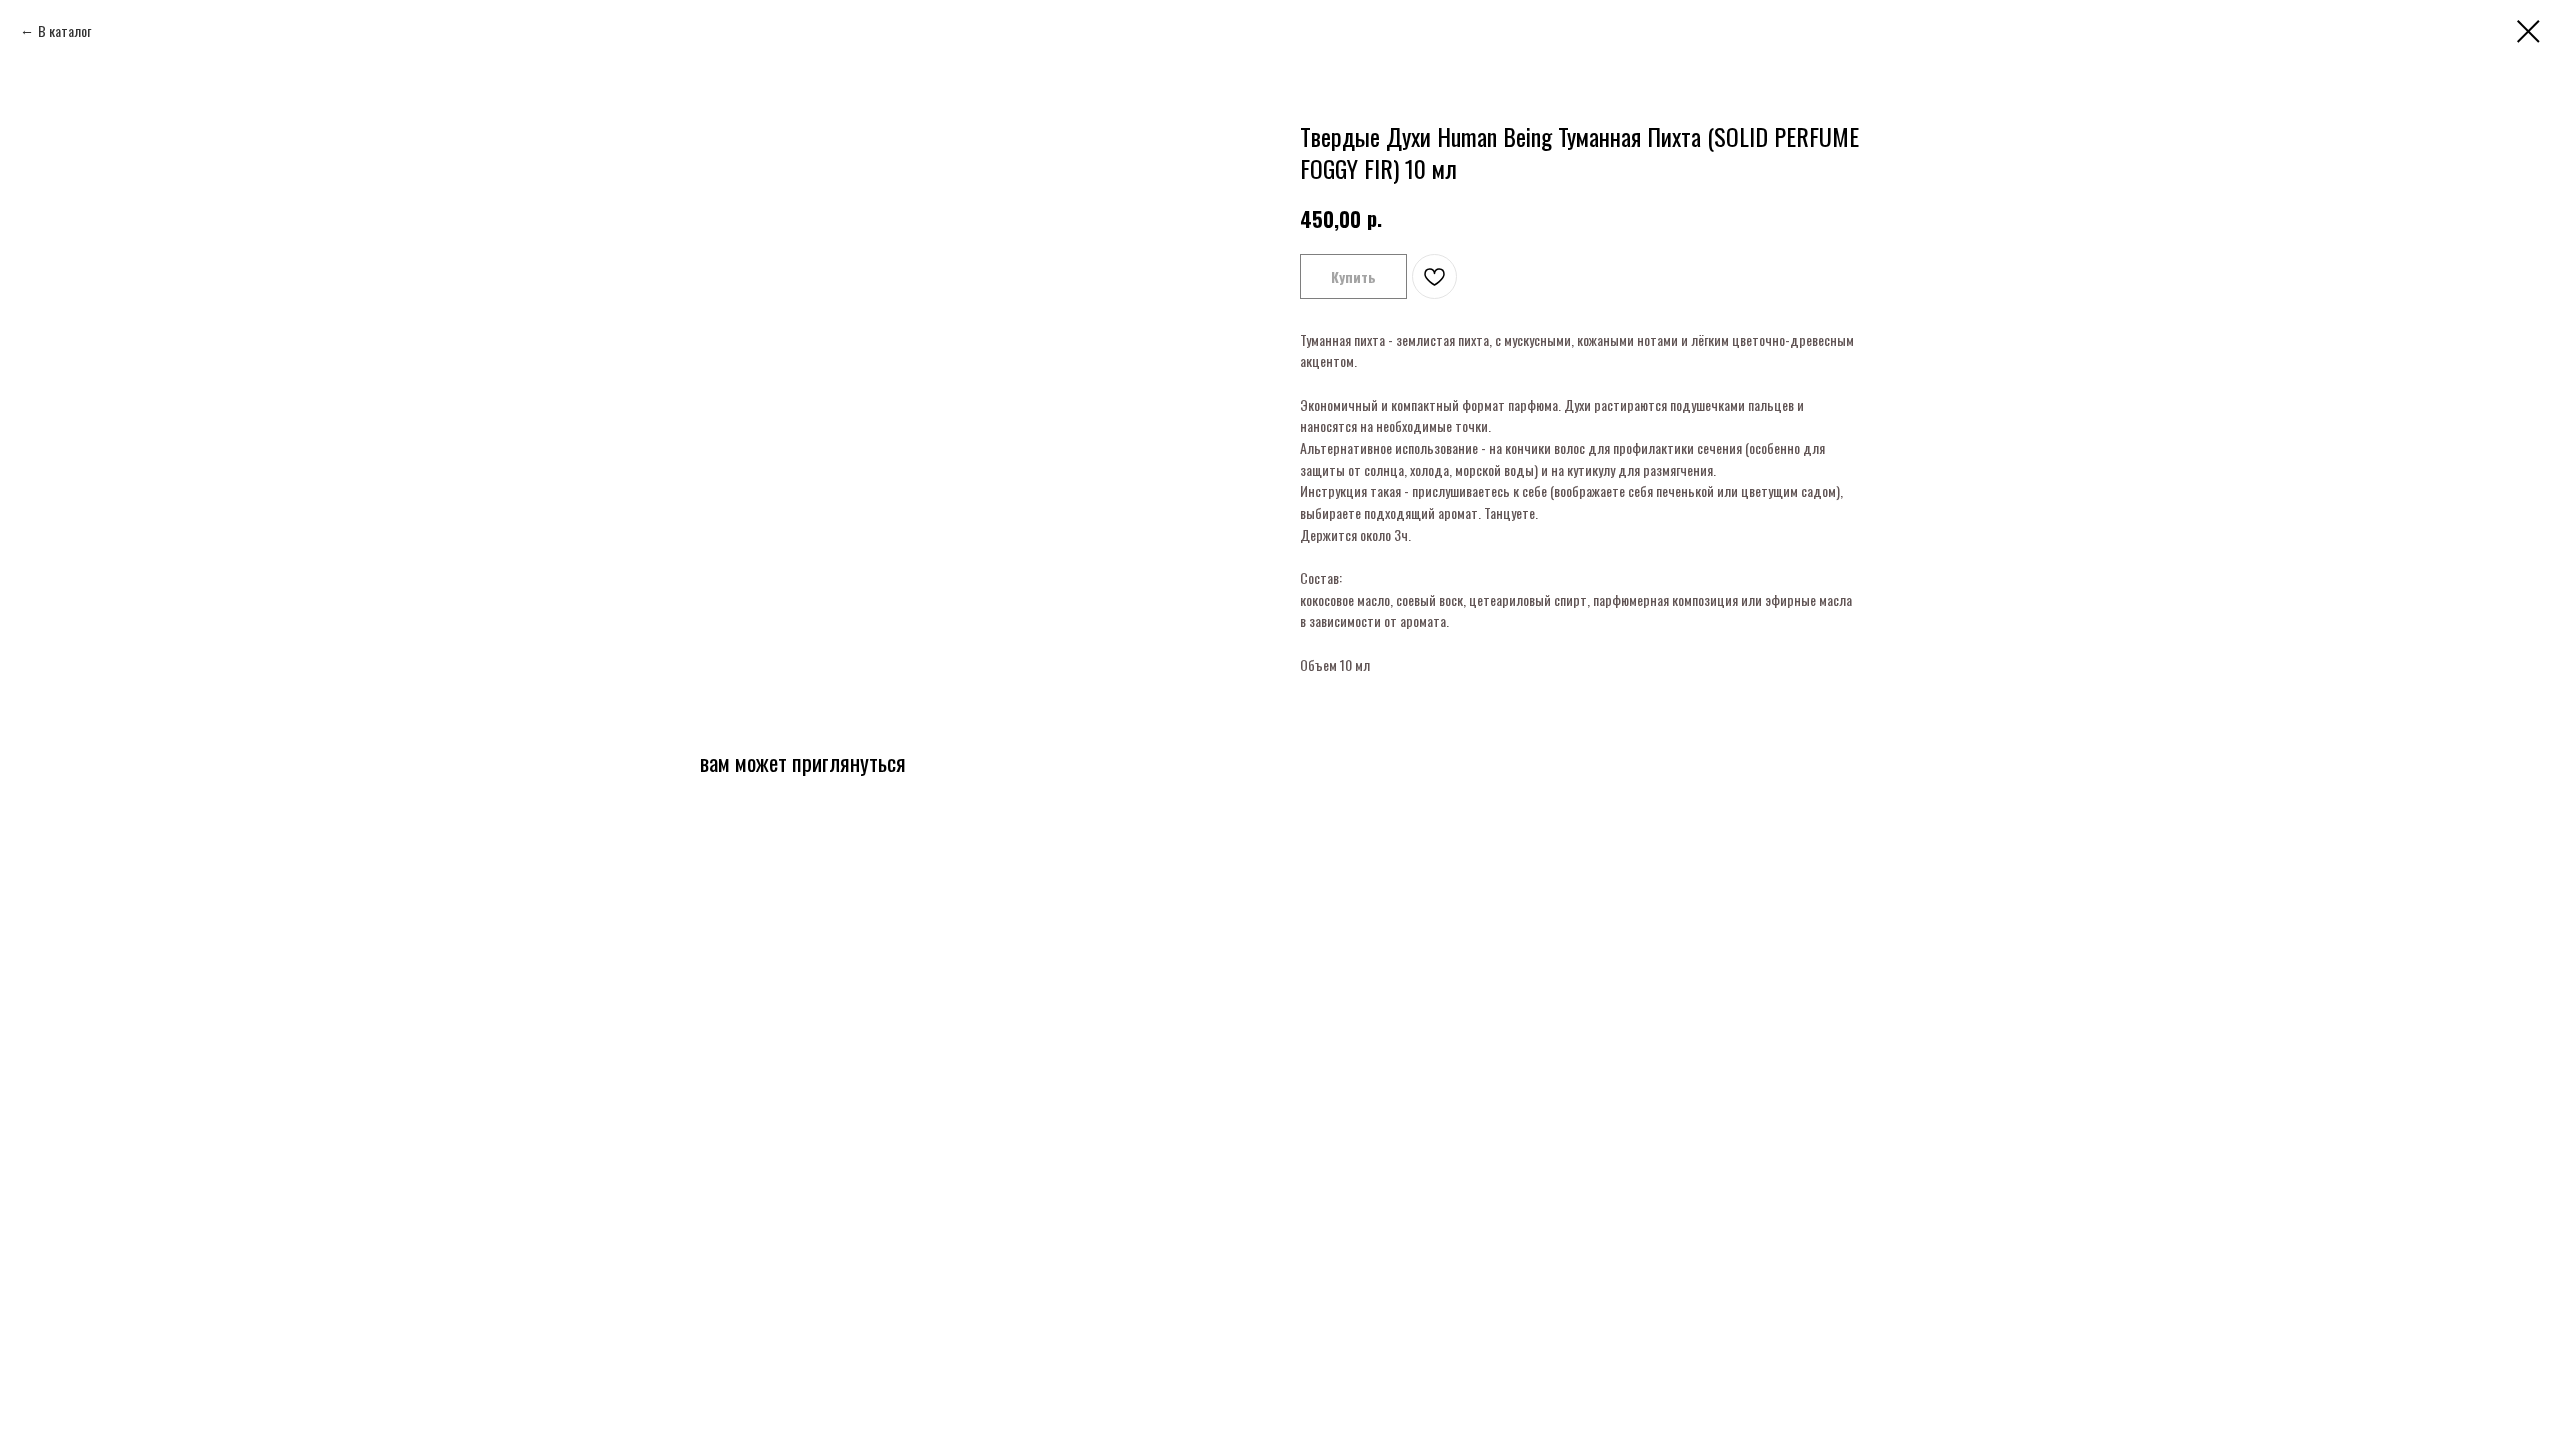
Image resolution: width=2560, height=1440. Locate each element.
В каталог (64, 30)
